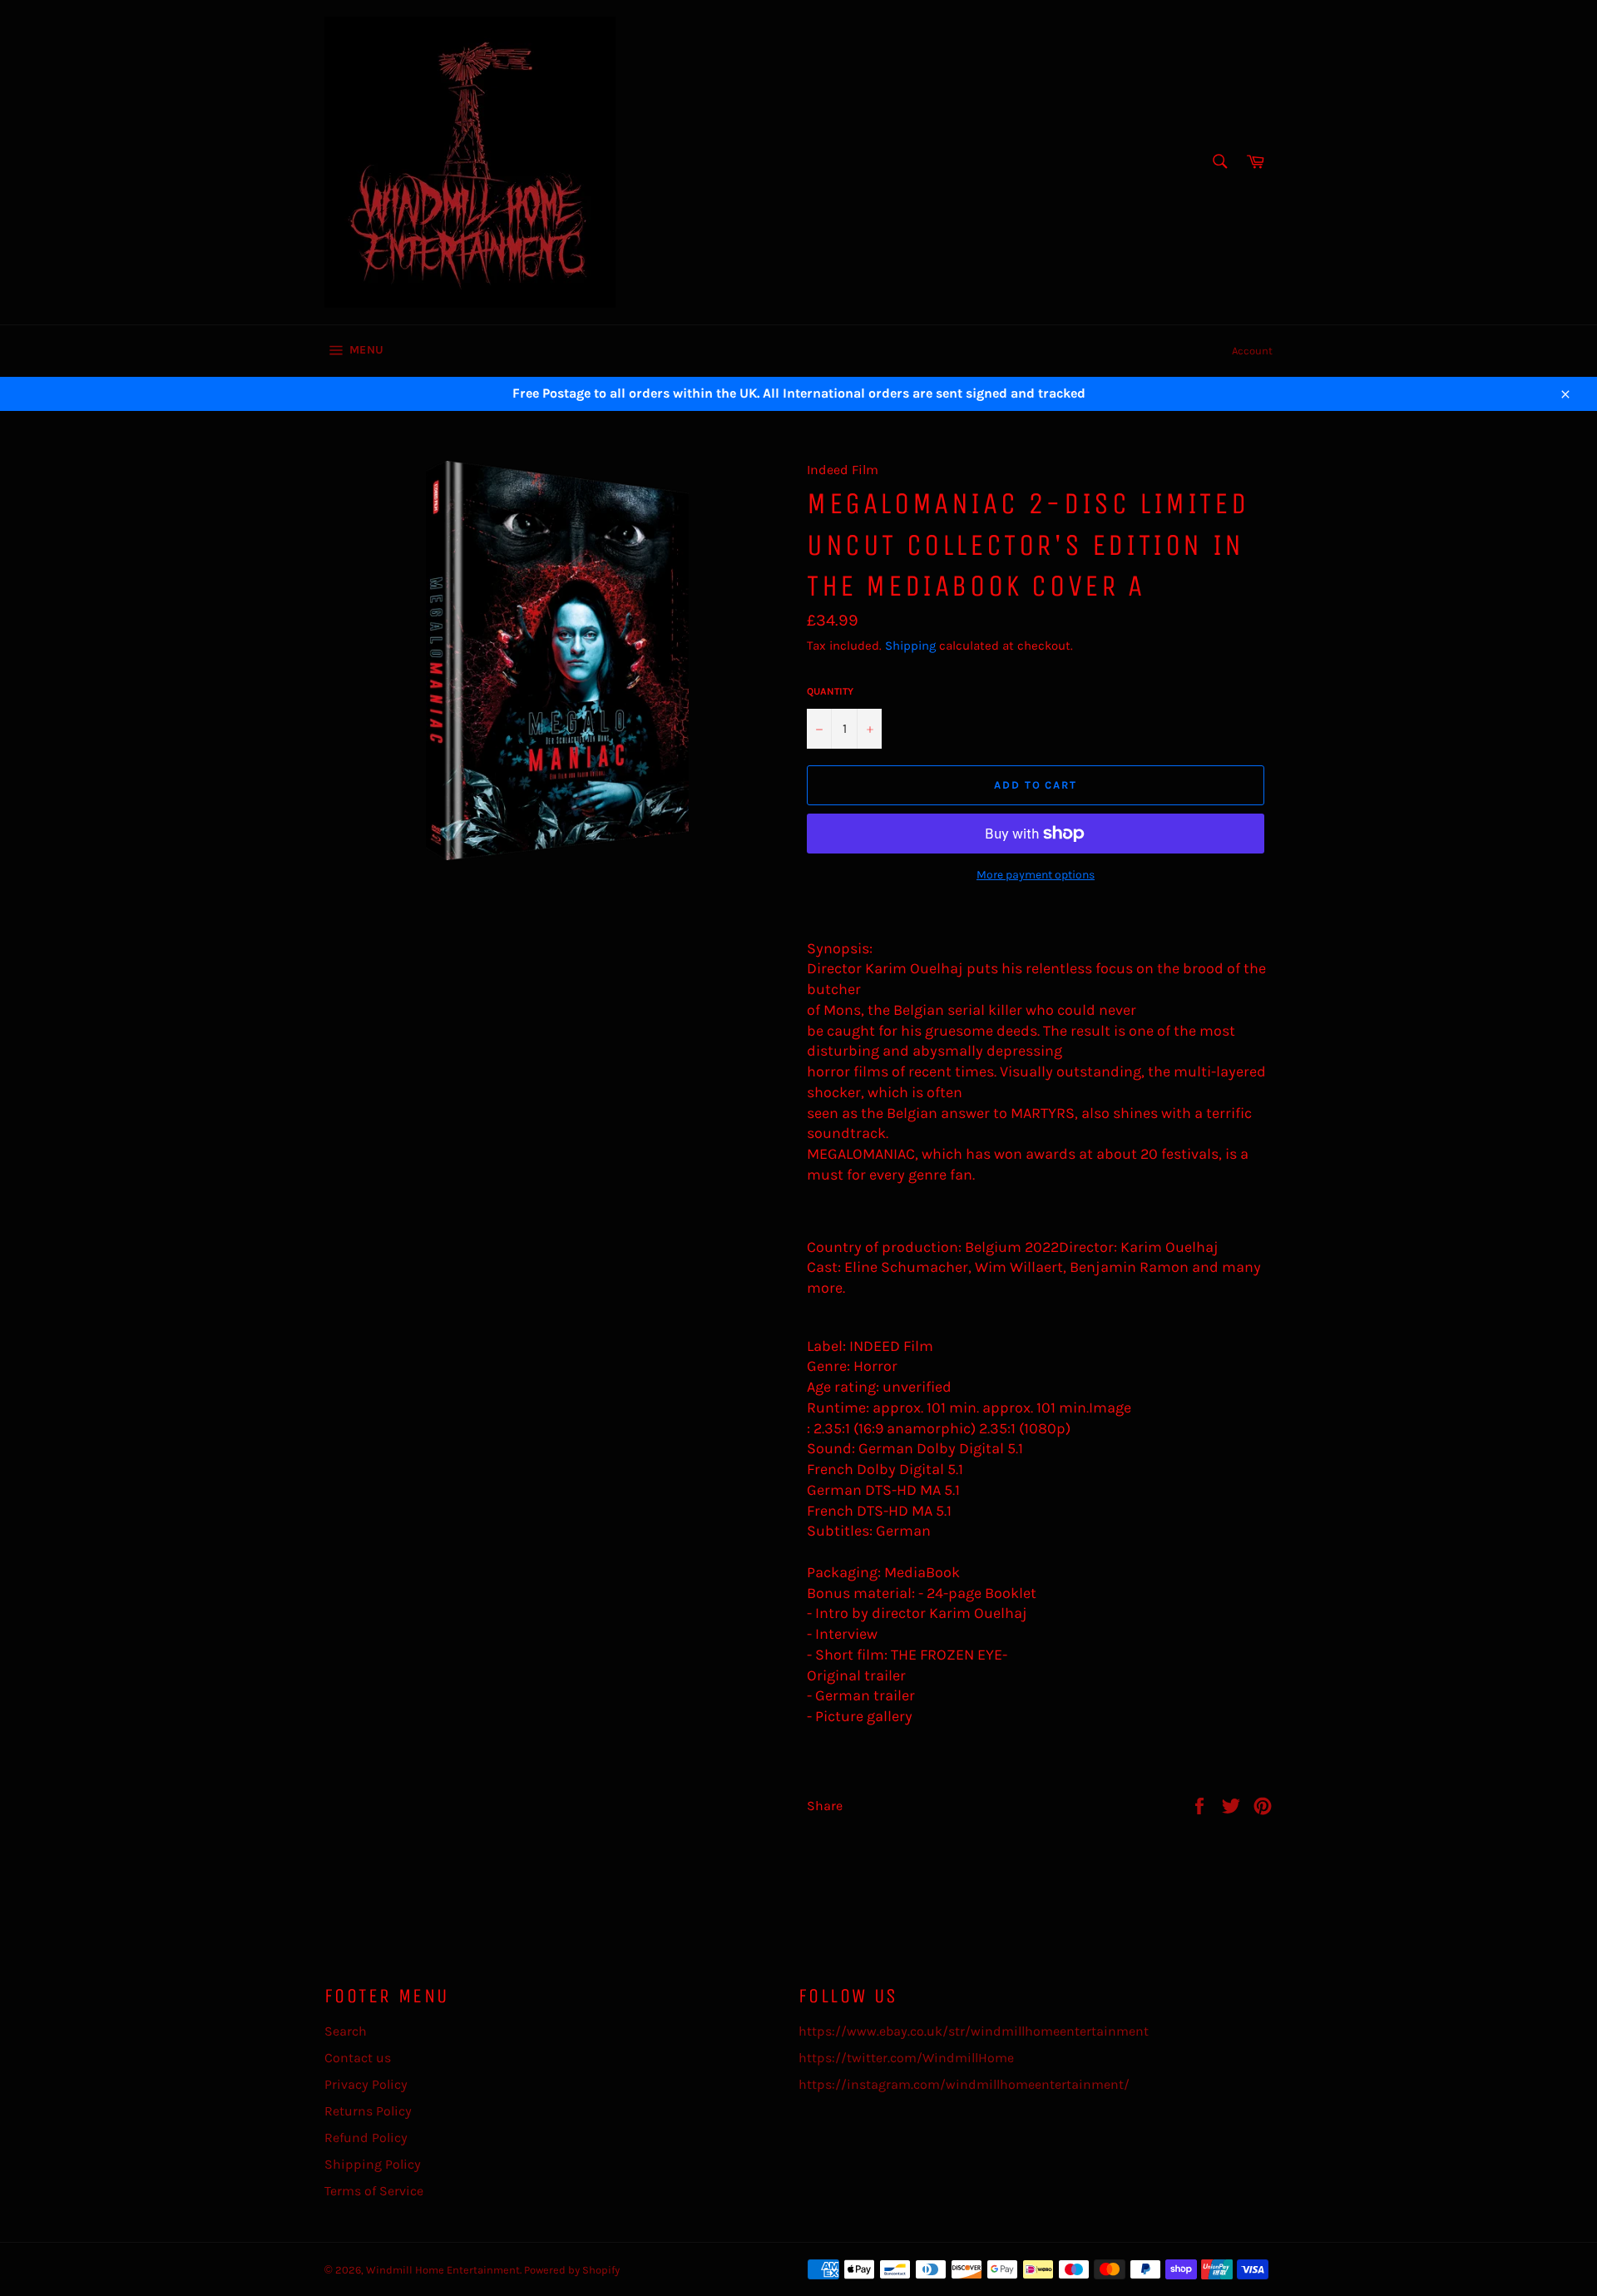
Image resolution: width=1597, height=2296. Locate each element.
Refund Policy (366, 2138)
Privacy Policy (366, 2084)
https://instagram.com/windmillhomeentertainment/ (964, 2084)
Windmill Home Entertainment (443, 2270)
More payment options (1036, 875)
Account (1252, 351)
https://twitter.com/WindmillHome (906, 2058)
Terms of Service (374, 2191)
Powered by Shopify (572, 2270)
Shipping (910, 646)
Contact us (358, 2058)
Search (346, 2031)
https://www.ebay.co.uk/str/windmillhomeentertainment (974, 2031)
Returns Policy (368, 2111)
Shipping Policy (373, 2164)
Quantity (830, 691)
